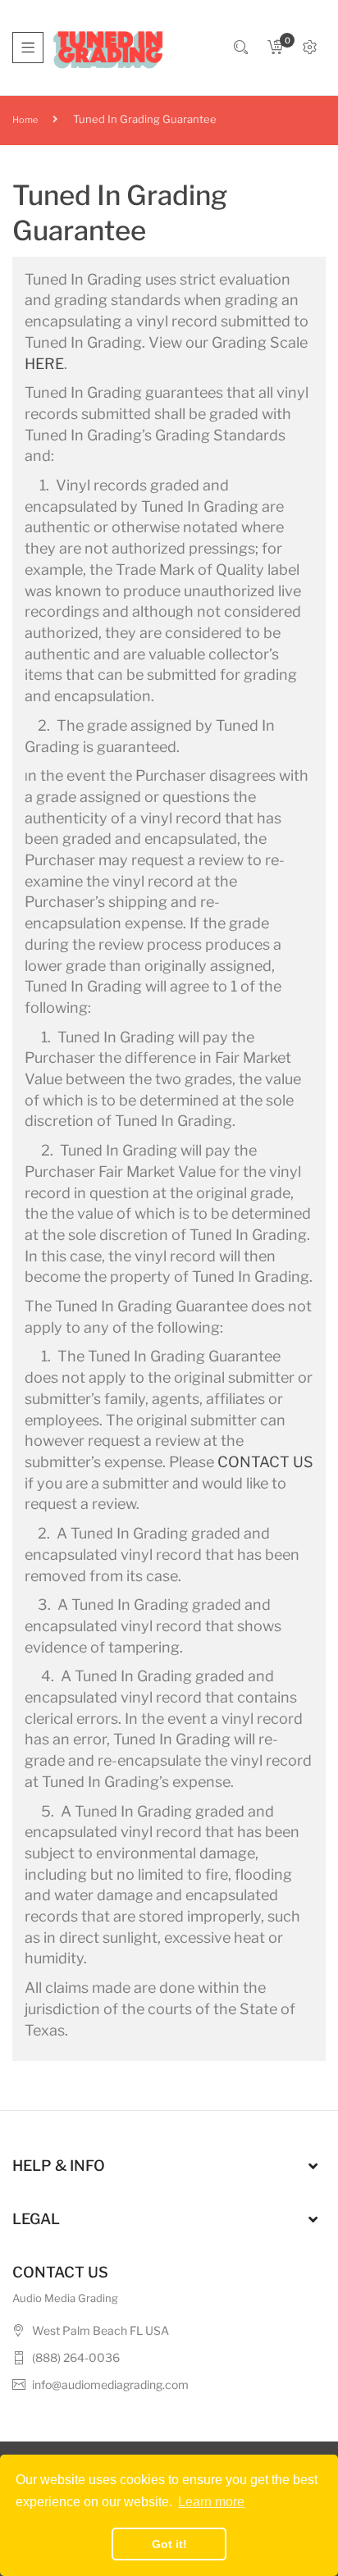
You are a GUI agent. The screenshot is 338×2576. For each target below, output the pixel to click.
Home (25, 120)
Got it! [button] (169, 2544)
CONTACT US (265, 1462)
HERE (44, 364)
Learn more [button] (211, 2502)
